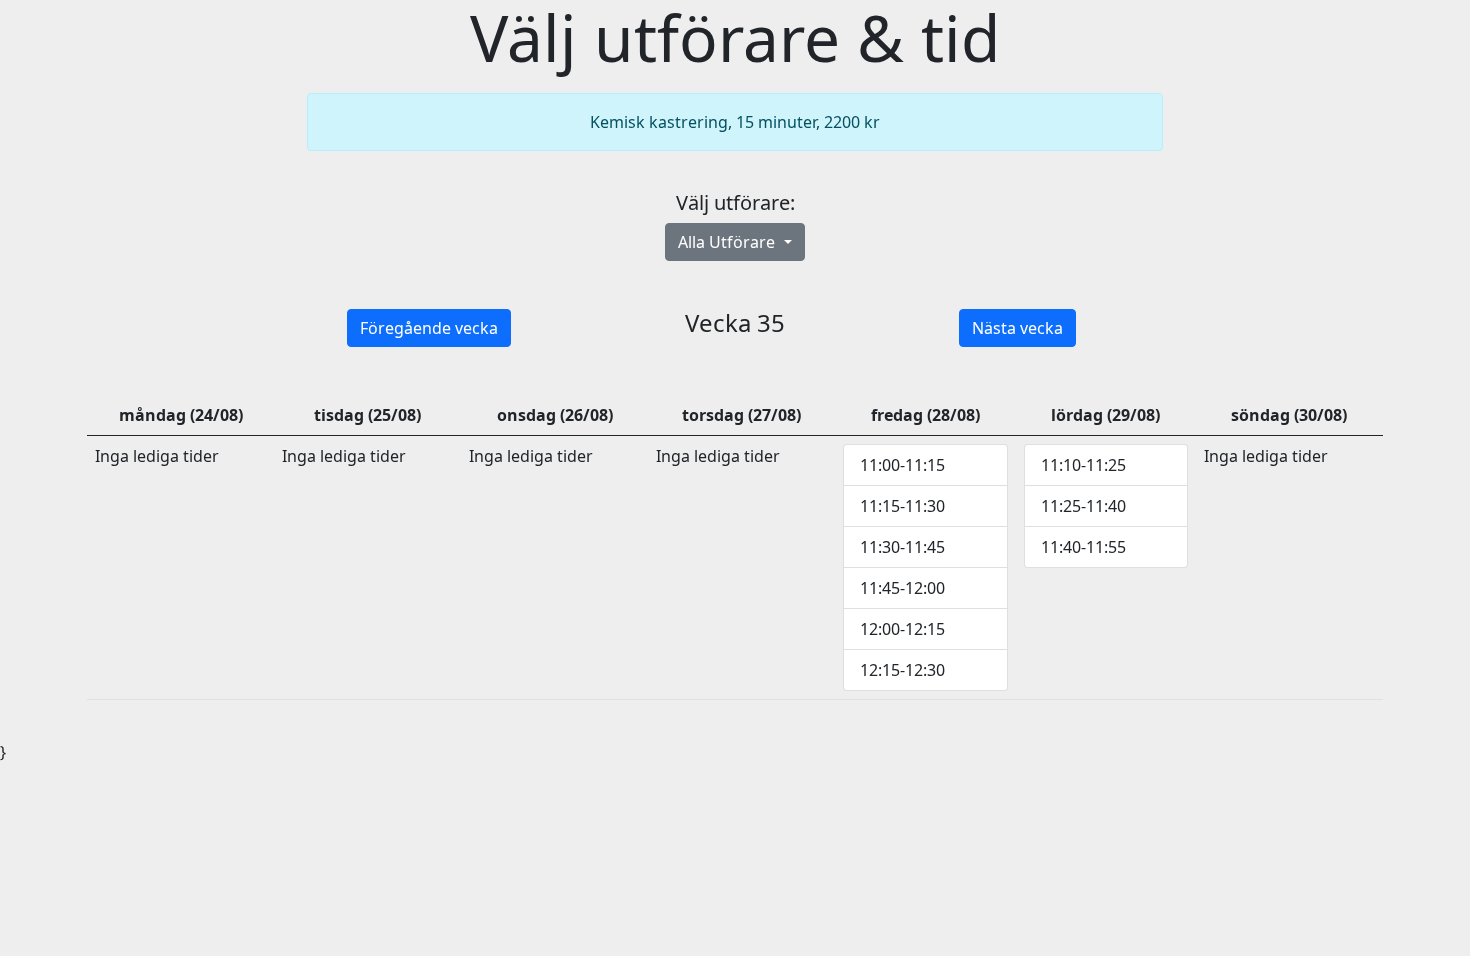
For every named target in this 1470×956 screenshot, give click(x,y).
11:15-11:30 (902, 506)
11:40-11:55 (1083, 547)
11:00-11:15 (902, 465)
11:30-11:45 (902, 547)
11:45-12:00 (902, 588)
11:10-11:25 (1083, 465)
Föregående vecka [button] (429, 328)
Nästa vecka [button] (1017, 328)
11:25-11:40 (1083, 506)
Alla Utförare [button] (728, 242)
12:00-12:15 (902, 629)
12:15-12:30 (902, 670)
